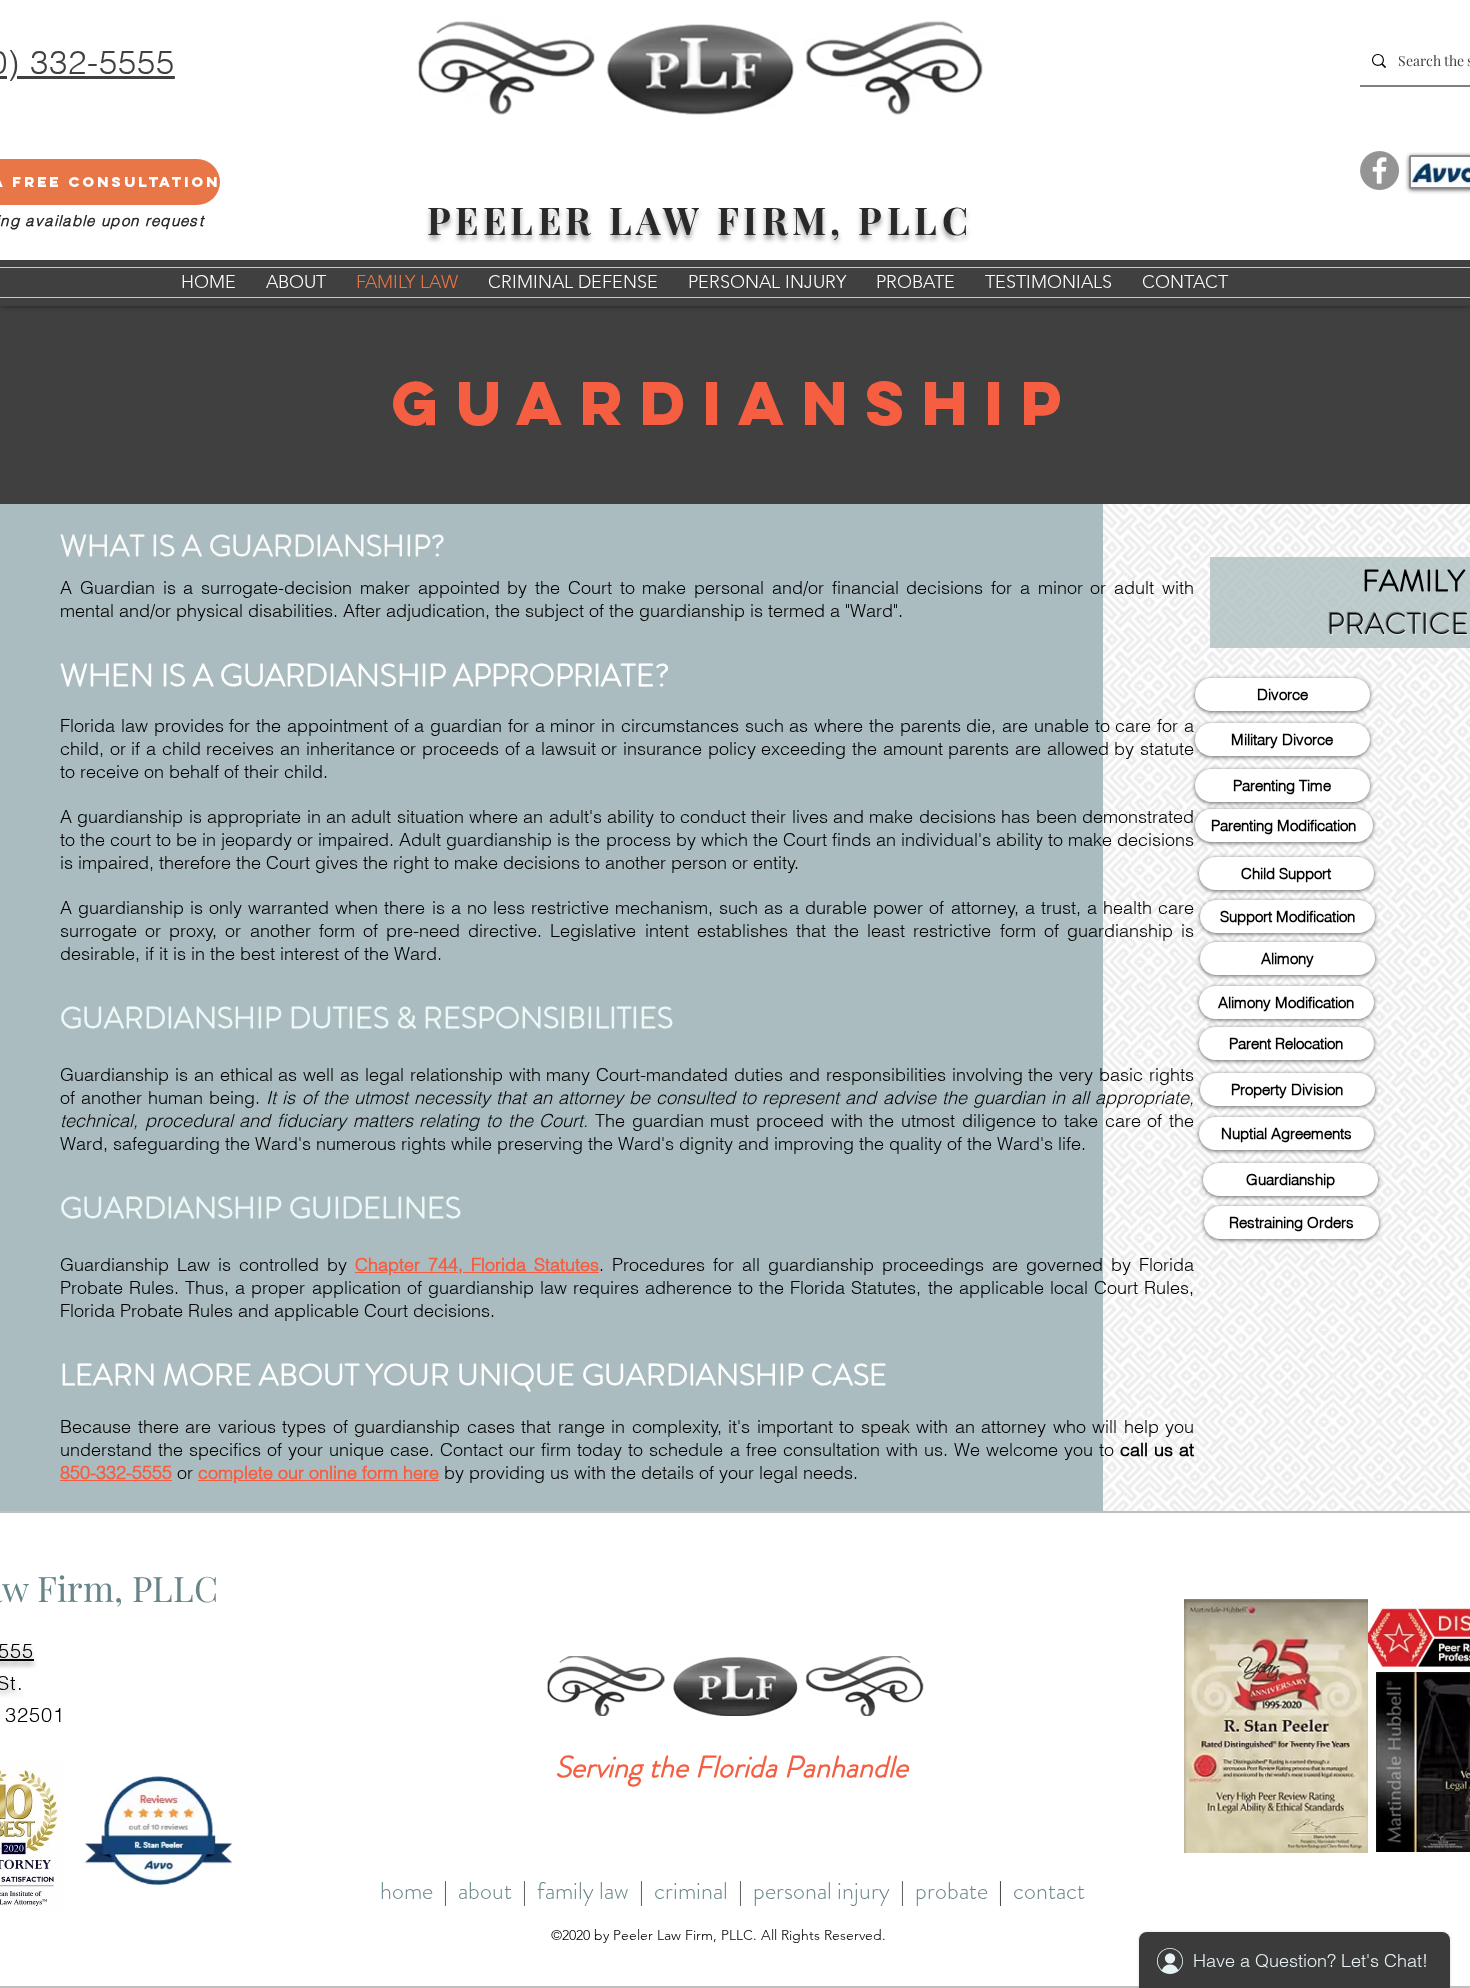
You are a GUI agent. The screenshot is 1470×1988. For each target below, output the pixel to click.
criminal (691, 1891)
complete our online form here (318, 1472)
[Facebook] (1379, 170)
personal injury (821, 1891)
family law (583, 1891)
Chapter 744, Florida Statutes (477, 1264)
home (406, 1891)
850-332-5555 (116, 1472)
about (485, 1891)
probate (951, 1891)
